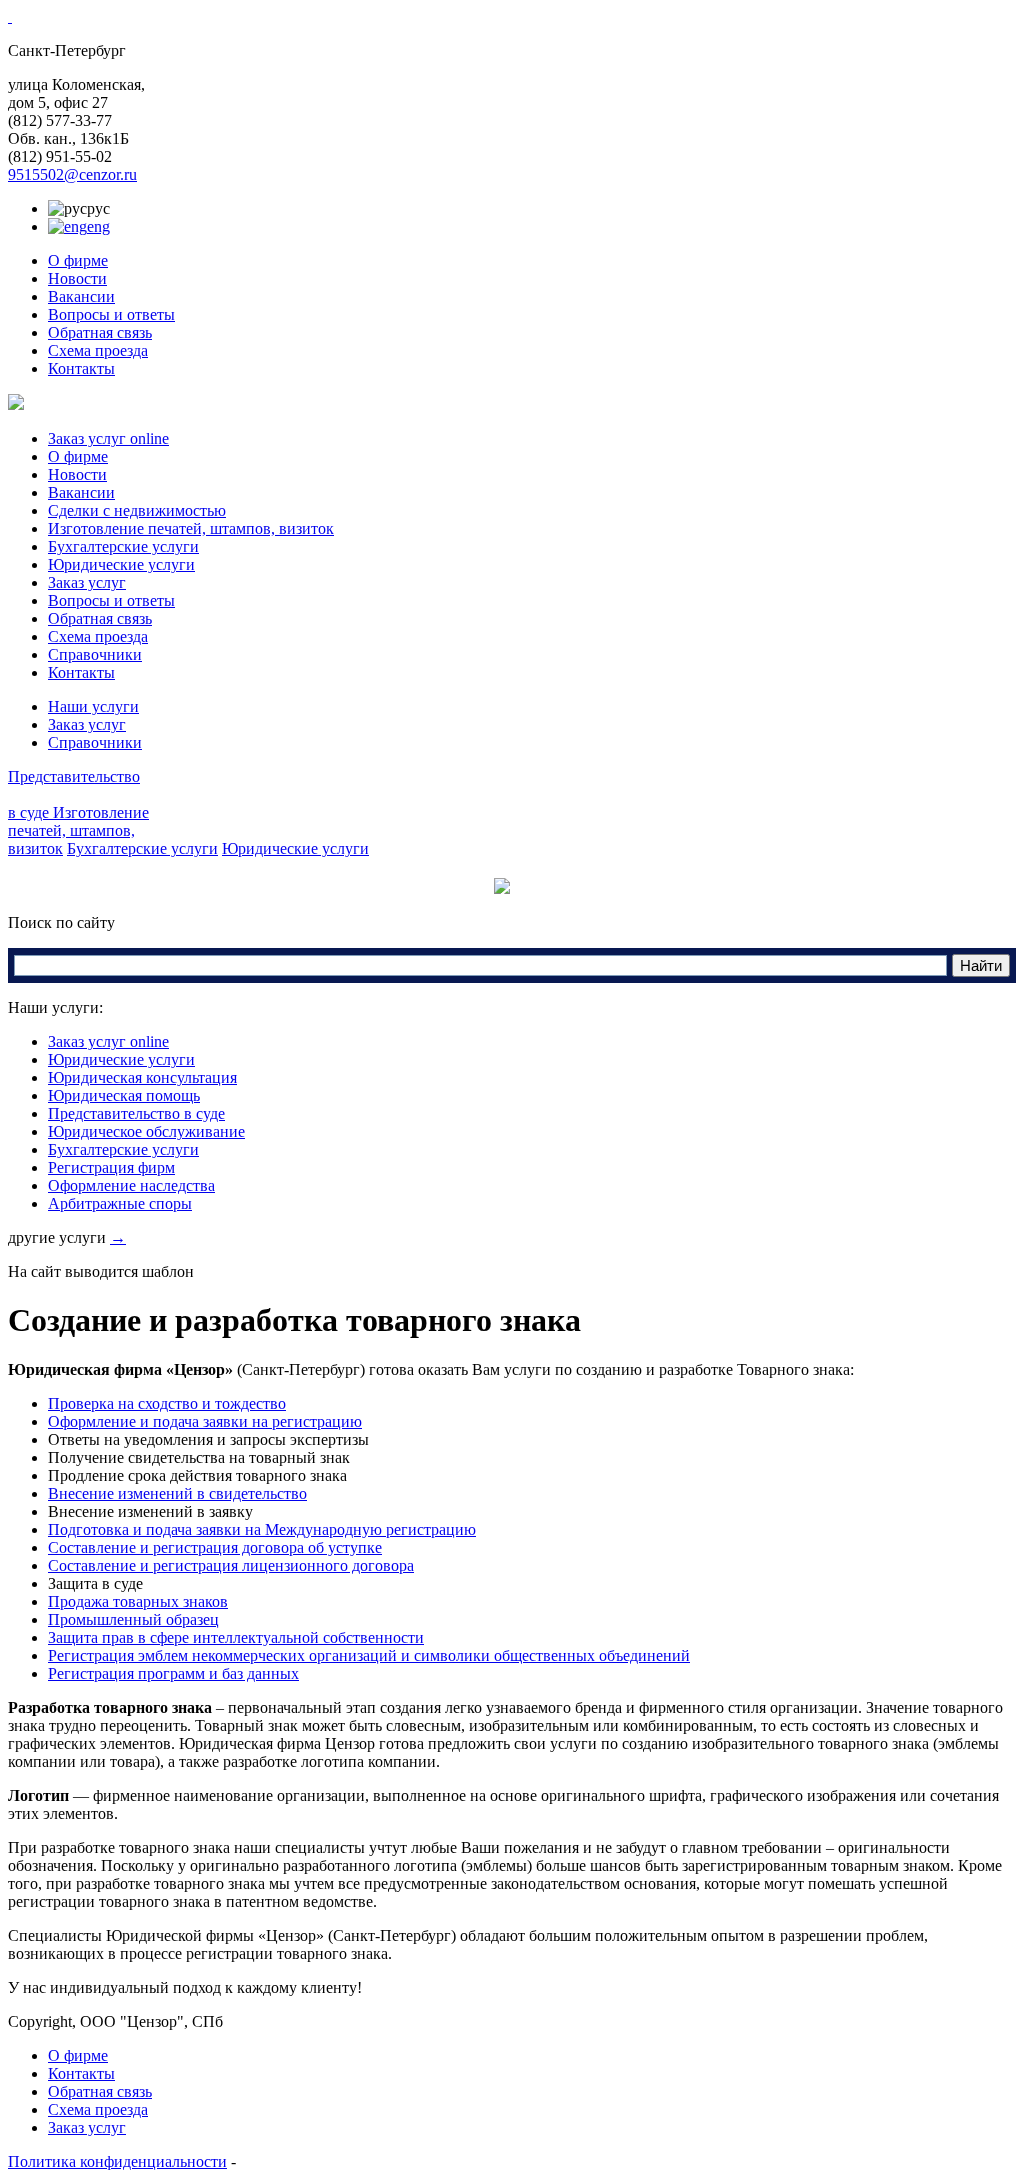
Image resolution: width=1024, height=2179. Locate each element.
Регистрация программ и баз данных (173, 1673)
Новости (77, 278)
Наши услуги (93, 706)
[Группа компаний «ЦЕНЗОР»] (10, 16)
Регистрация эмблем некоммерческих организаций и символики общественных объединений (369, 1655)
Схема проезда (98, 350)
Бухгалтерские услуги (123, 546)
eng (98, 226)
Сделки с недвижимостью (137, 510)
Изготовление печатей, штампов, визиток (191, 528)
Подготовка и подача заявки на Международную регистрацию (262, 1529)
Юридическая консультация (142, 1077)
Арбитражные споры (120, 1203)
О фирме (78, 260)
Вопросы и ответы (111, 314)
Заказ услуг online (108, 438)
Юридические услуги (121, 564)
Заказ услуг (87, 582)
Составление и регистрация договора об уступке (215, 1547)
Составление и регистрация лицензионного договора (231, 1565)
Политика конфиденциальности (117, 2161)
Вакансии (81, 296)
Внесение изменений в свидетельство (177, 1493)
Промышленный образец (133, 1619)
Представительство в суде (136, 1113)
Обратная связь (100, 332)
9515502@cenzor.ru (72, 174)
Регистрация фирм (111, 1167)
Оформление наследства (131, 1185)
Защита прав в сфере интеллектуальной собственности (236, 1637)
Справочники (95, 654)
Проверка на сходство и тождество (167, 1403)
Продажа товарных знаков (138, 1601)
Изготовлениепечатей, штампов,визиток (78, 830)
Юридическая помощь (124, 1095)
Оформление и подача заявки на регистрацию (205, 1421)
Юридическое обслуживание (146, 1131)
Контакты (81, 368)
